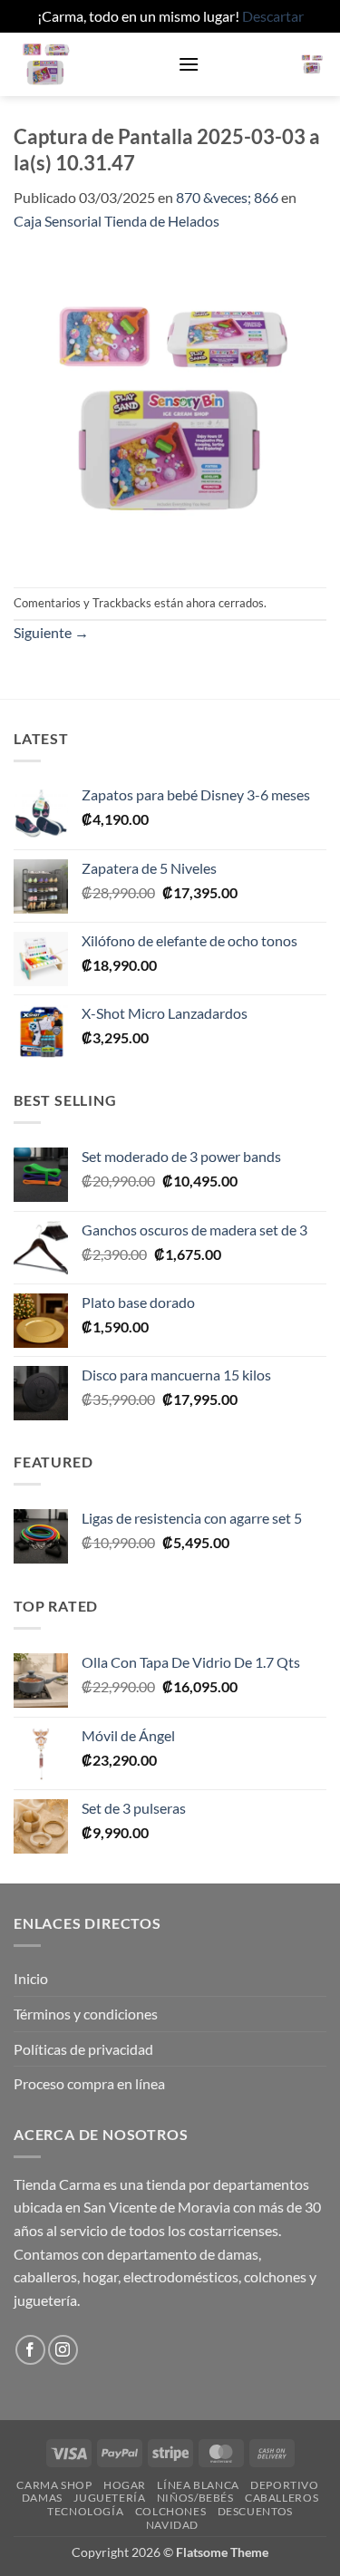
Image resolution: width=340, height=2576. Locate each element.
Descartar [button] (273, 16)
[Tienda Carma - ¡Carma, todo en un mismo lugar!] (89, 64)
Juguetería (109, 2498)
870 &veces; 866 (227, 197)
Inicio (31, 1978)
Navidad (172, 2525)
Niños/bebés (195, 2498)
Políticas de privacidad (83, 2049)
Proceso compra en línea (89, 2083)
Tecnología (85, 2511)
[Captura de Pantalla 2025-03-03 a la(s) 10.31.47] (170, 407)
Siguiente (51, 632)
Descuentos (255, 2511)
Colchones (171, 2511)
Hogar (125, 2485)
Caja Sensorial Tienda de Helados (117, 221)
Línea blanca (198, 2485)
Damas (42, 2498)
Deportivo (285, 2485)
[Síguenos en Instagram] (63, 2350)
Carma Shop (54, 2485)
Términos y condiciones (86, 2014)
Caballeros (282, 2498)
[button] (189, 64)
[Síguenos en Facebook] (30, 2350)
